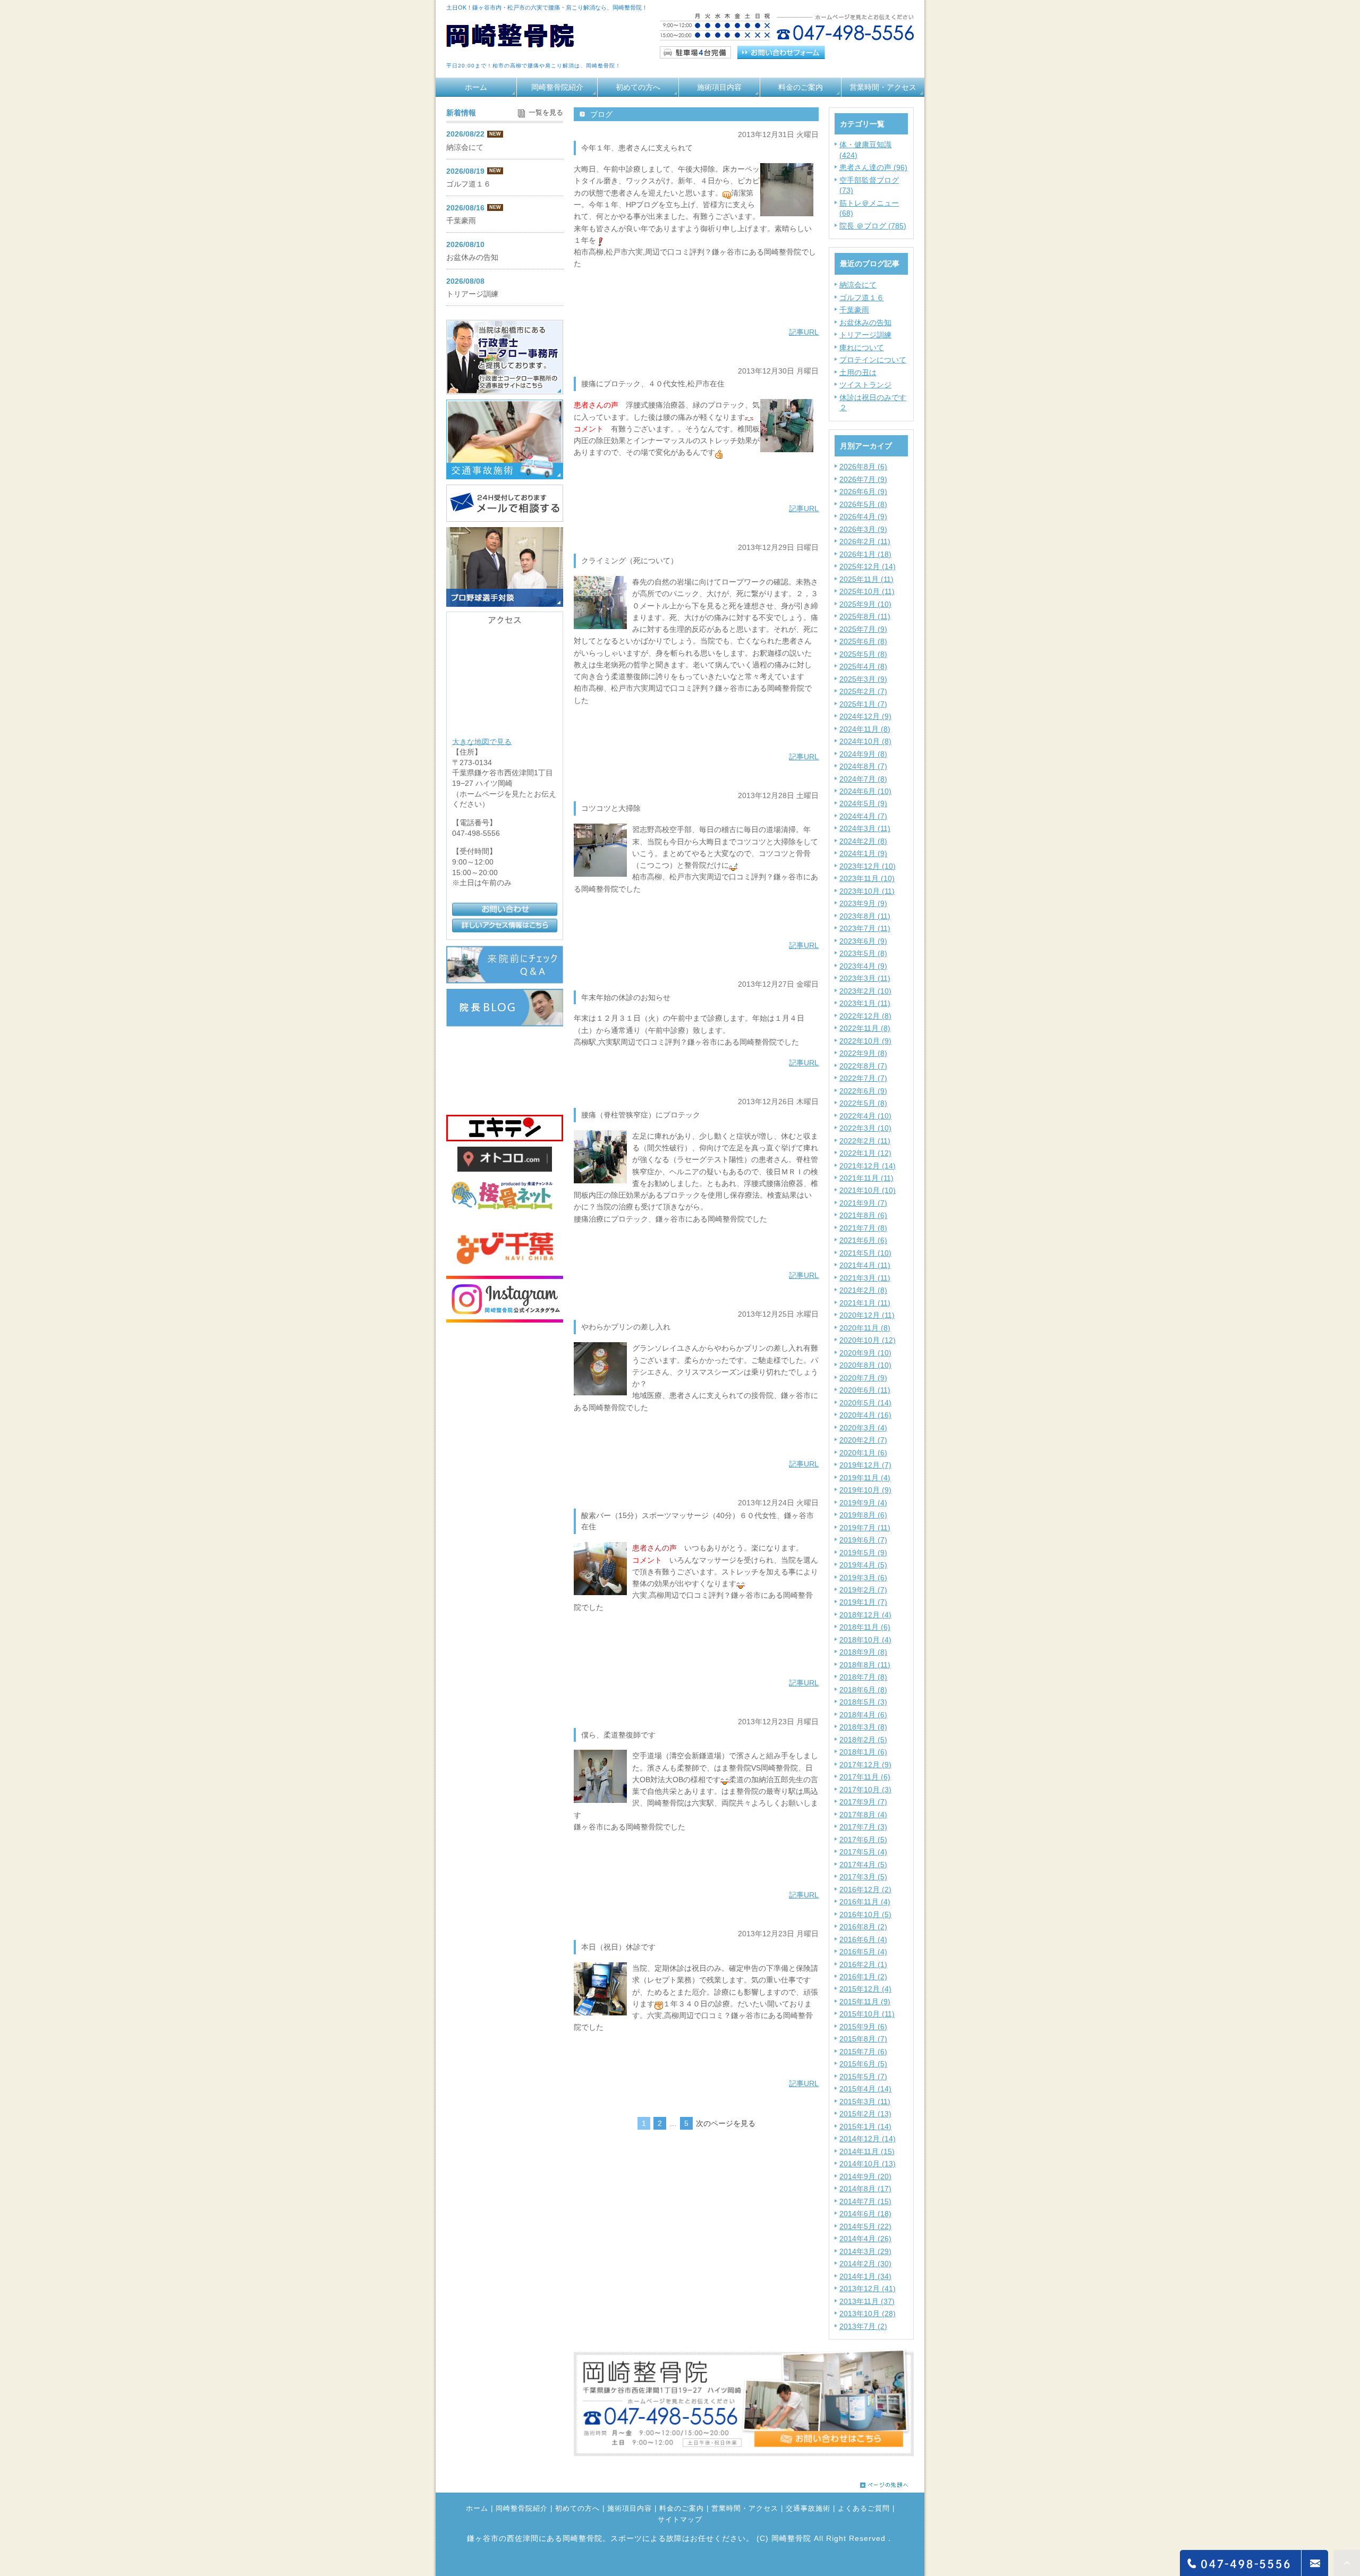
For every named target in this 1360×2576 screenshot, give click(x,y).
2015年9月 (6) (863, 2027)
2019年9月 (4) (863, 1503)
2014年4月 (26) (865, 2239)
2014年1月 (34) (865, 2276)
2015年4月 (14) (865, 2089)
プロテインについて (873, 360)
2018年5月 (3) (863, 1702)
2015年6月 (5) (863, 2064)
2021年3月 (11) (865, 1278)
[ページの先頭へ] (884, 2482)
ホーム (476, 87)
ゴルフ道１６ (862, 298)
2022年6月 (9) (863, 1091)
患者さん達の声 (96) (873, 167)
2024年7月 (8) (863, 779)
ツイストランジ (865, 385)
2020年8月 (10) (865, 1365)
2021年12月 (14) (868, 1166)
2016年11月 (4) (865, 1902)
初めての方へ (638, 87)
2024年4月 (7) (863, 816)
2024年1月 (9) (863, 853)
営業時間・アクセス (883, 87)
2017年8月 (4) (863, 1815)
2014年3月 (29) (865, 2251)
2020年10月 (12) (868, 1340)
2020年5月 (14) (865, 1403)
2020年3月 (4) (863, 1428)
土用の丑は (858, 372)
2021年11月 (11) (866, 1178)
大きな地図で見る (482, 741)
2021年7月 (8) (863, 1228)
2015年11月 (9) (865, 2002)
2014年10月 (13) (868, 2164)
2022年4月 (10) (865, 1116)
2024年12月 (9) (865, 716)
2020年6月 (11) (865, 1390)
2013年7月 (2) (863, 2326)
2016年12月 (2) (865, 1889)
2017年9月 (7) (863, 1802)
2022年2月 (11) (865, 1141)
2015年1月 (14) (865, 2126)
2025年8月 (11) (865, 616)
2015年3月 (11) (865, 2102)
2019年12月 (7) (865, 1465)
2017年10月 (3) (865, 1790)
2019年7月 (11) (865, 1528)
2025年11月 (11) (866, 579)
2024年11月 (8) (865, 729)
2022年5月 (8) (863, 1103)
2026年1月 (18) (865, 554)
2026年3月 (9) (863, 529)
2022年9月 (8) (863, 1053)
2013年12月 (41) (868, 2289)
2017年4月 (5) (863, 1865)
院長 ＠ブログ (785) (873, 226)
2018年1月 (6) (863, 1752)
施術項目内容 (719, 87)
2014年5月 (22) (865, 2226)
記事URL (804, 332)
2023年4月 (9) (863, 966)
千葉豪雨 (854, 310)
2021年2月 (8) (863, 1290)
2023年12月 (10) (868, 866)
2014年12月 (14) (868, 2139)
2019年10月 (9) (865, 1490)
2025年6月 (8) (863, 641)
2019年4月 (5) (863, 1565)
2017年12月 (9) (865, 1765)
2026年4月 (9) (863, 516)
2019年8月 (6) (863, 1515)
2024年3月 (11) (865, 828)
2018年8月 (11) (865, 1665)
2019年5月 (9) (863, 1553)
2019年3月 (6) (863, 1578)
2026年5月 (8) (863, 504)
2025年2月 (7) (863, 691)
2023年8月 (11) (865, 916)
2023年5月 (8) (863, 953)
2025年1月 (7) (863, 704)
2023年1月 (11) (865, 1003)
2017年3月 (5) (863, 1877)
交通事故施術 (808, 2509)
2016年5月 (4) (863, 1952)
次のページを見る (726, 2123)
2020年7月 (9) (863, 1378)
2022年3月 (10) (865, 1128)
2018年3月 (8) (863, 1727)
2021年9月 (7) (863, 1203)
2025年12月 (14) (868, 566)
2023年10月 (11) (867, 891)
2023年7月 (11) (865, 928)
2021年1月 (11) (865, 1303)
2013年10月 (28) (868, 2314)
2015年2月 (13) (865, 2114)
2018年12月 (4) (865, 1615)
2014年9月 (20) (865, 2176)
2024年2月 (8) (863, 841)
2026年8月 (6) (863, 467)
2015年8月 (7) (863, 2039)
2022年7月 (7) (863, 1078)
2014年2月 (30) (865, 2264)
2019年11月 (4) (865, 1478)
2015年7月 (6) (863, 2052)
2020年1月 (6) (863, 1453)
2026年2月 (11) (865, 541)
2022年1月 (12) (865, 1153)
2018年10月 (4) (865, 1640)
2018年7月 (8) (863, 1677)
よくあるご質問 (864, 2509)
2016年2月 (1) (863, 1964)
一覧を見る (546, 113)
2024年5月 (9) (863, 803)
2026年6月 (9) (863, 492)
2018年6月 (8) (863, 1690)
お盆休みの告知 (865, 323)
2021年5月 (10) (865, 1253)
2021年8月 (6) (863, 1215)
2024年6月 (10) (865, 791)
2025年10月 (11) (867, 591)
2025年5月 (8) (863, 654)
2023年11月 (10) (867, 878)
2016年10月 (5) (865, 1914)
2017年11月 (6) (865, 1777)
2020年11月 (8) (865, 1328)
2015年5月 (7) (863, 2077)
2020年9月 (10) (865, 1353)
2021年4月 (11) (865, 1265)
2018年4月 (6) (863, 1715)
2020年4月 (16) (865, 1415)
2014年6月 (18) (865, 2214)
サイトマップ (680, 2520)
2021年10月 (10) (868, 1190)
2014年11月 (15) (867, 2151)
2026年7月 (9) (863, 479)
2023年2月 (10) (865, 991)
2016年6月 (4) (863, 1939)
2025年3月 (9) (863, 679)
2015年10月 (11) (867, 2014)
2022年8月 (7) (863, 1066)
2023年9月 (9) (863, 903)
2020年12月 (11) (867, 1315)
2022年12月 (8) (865, 1016)
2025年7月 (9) (863, 629)
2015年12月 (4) (865, 1989)
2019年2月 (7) (863, 1590)
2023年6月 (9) (863, 941)
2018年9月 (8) (863, 1652)
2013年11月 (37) (867, 2301)
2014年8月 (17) (865, 2189)
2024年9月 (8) (863, 754)
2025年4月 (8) (863, 666)
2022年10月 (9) (865, 1041)
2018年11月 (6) (865, 1627)
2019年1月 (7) (863, 1602)
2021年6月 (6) (863, 1240)
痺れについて (862, 348)
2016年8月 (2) (863, 1927)
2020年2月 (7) (863, 1440)
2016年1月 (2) (863, 1977)
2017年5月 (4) (863, 1852)
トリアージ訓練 (865, 335)
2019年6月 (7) (863, 1540)
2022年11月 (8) (865, 1028)
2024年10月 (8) (865, 741)
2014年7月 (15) (865, 2201)
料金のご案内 (801, 87)
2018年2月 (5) (863, 1740)
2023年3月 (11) (865, 978)
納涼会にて (858, 285)
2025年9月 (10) (865, 604)
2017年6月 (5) (863, 1840)
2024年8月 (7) (863, 766)
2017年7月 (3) (863, 1827)
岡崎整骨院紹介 (557, 87)
